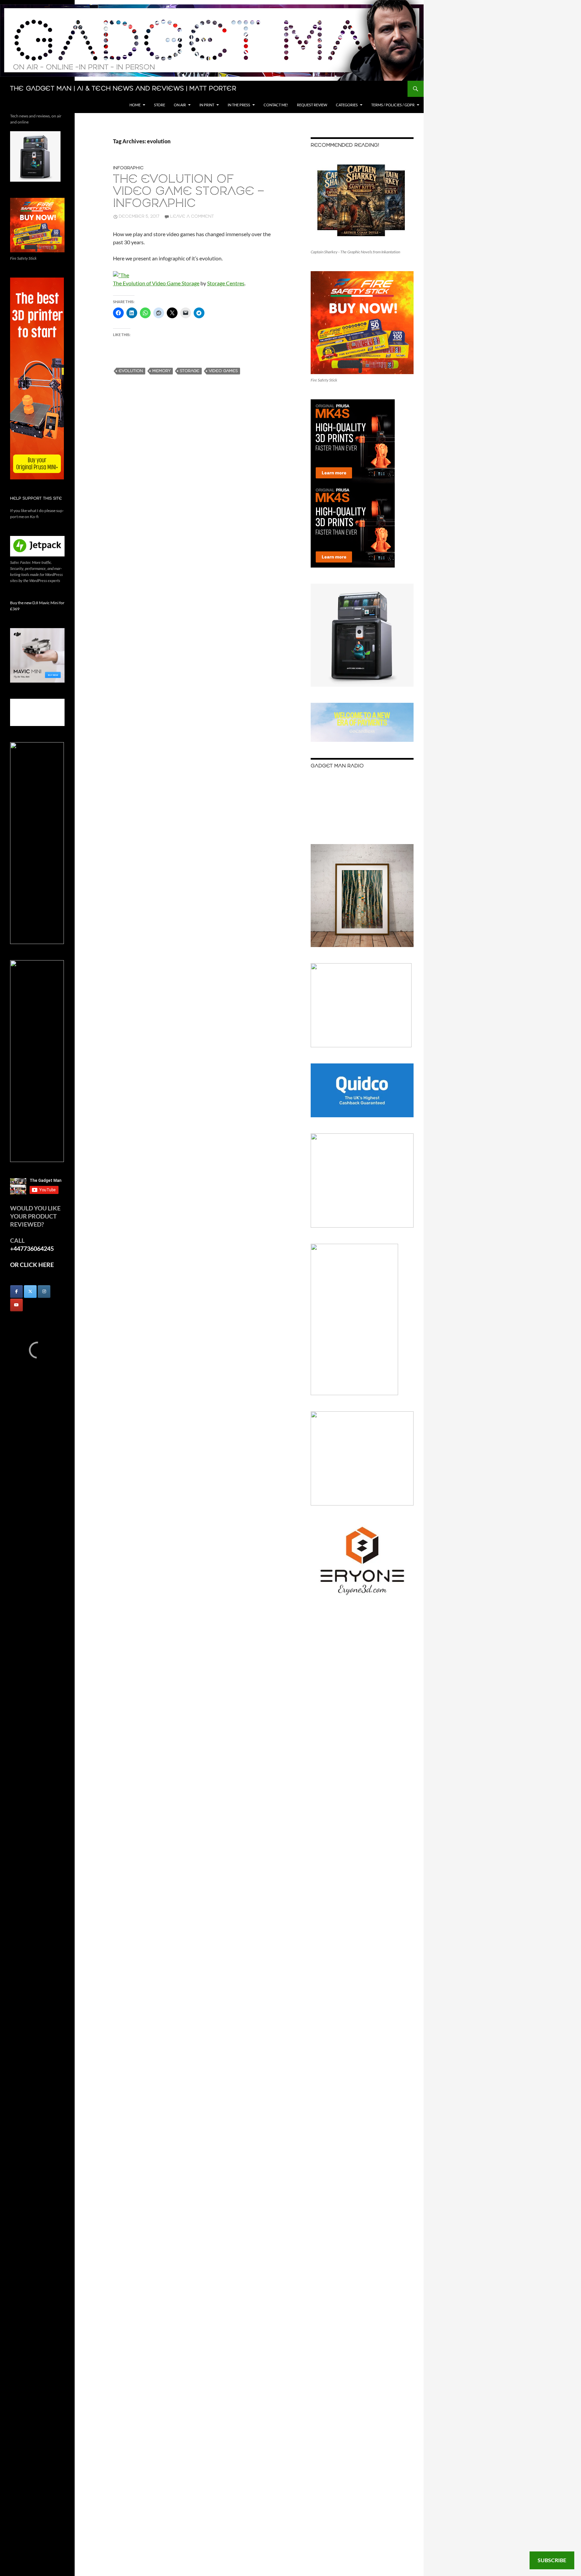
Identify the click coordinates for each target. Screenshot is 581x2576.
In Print (207, 105)
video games (223, 371)
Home (135, 105)
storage (190, 371)
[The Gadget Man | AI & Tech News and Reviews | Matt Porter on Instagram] (44, 1292)
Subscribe (552, 2560)
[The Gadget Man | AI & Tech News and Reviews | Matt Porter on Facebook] (16, 1292)
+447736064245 (32, 1248)
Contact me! (276, 105)
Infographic (128, 168)
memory (161, 371)
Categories (347, 105)
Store (160, 105)
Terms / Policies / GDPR (393, 105)
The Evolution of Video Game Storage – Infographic (188, 192)
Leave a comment (192, 216)
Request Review (312, 105)
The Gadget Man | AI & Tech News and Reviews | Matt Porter (123, 89)
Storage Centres (226, 283)
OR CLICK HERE (32, 1265)
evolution (131, 371)
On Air (180, 105)
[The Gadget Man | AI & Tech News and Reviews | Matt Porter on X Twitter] (30, 1292)
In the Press (239, 105)
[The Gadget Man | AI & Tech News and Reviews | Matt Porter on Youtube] (16, 1305)
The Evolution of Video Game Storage (156, 283)
